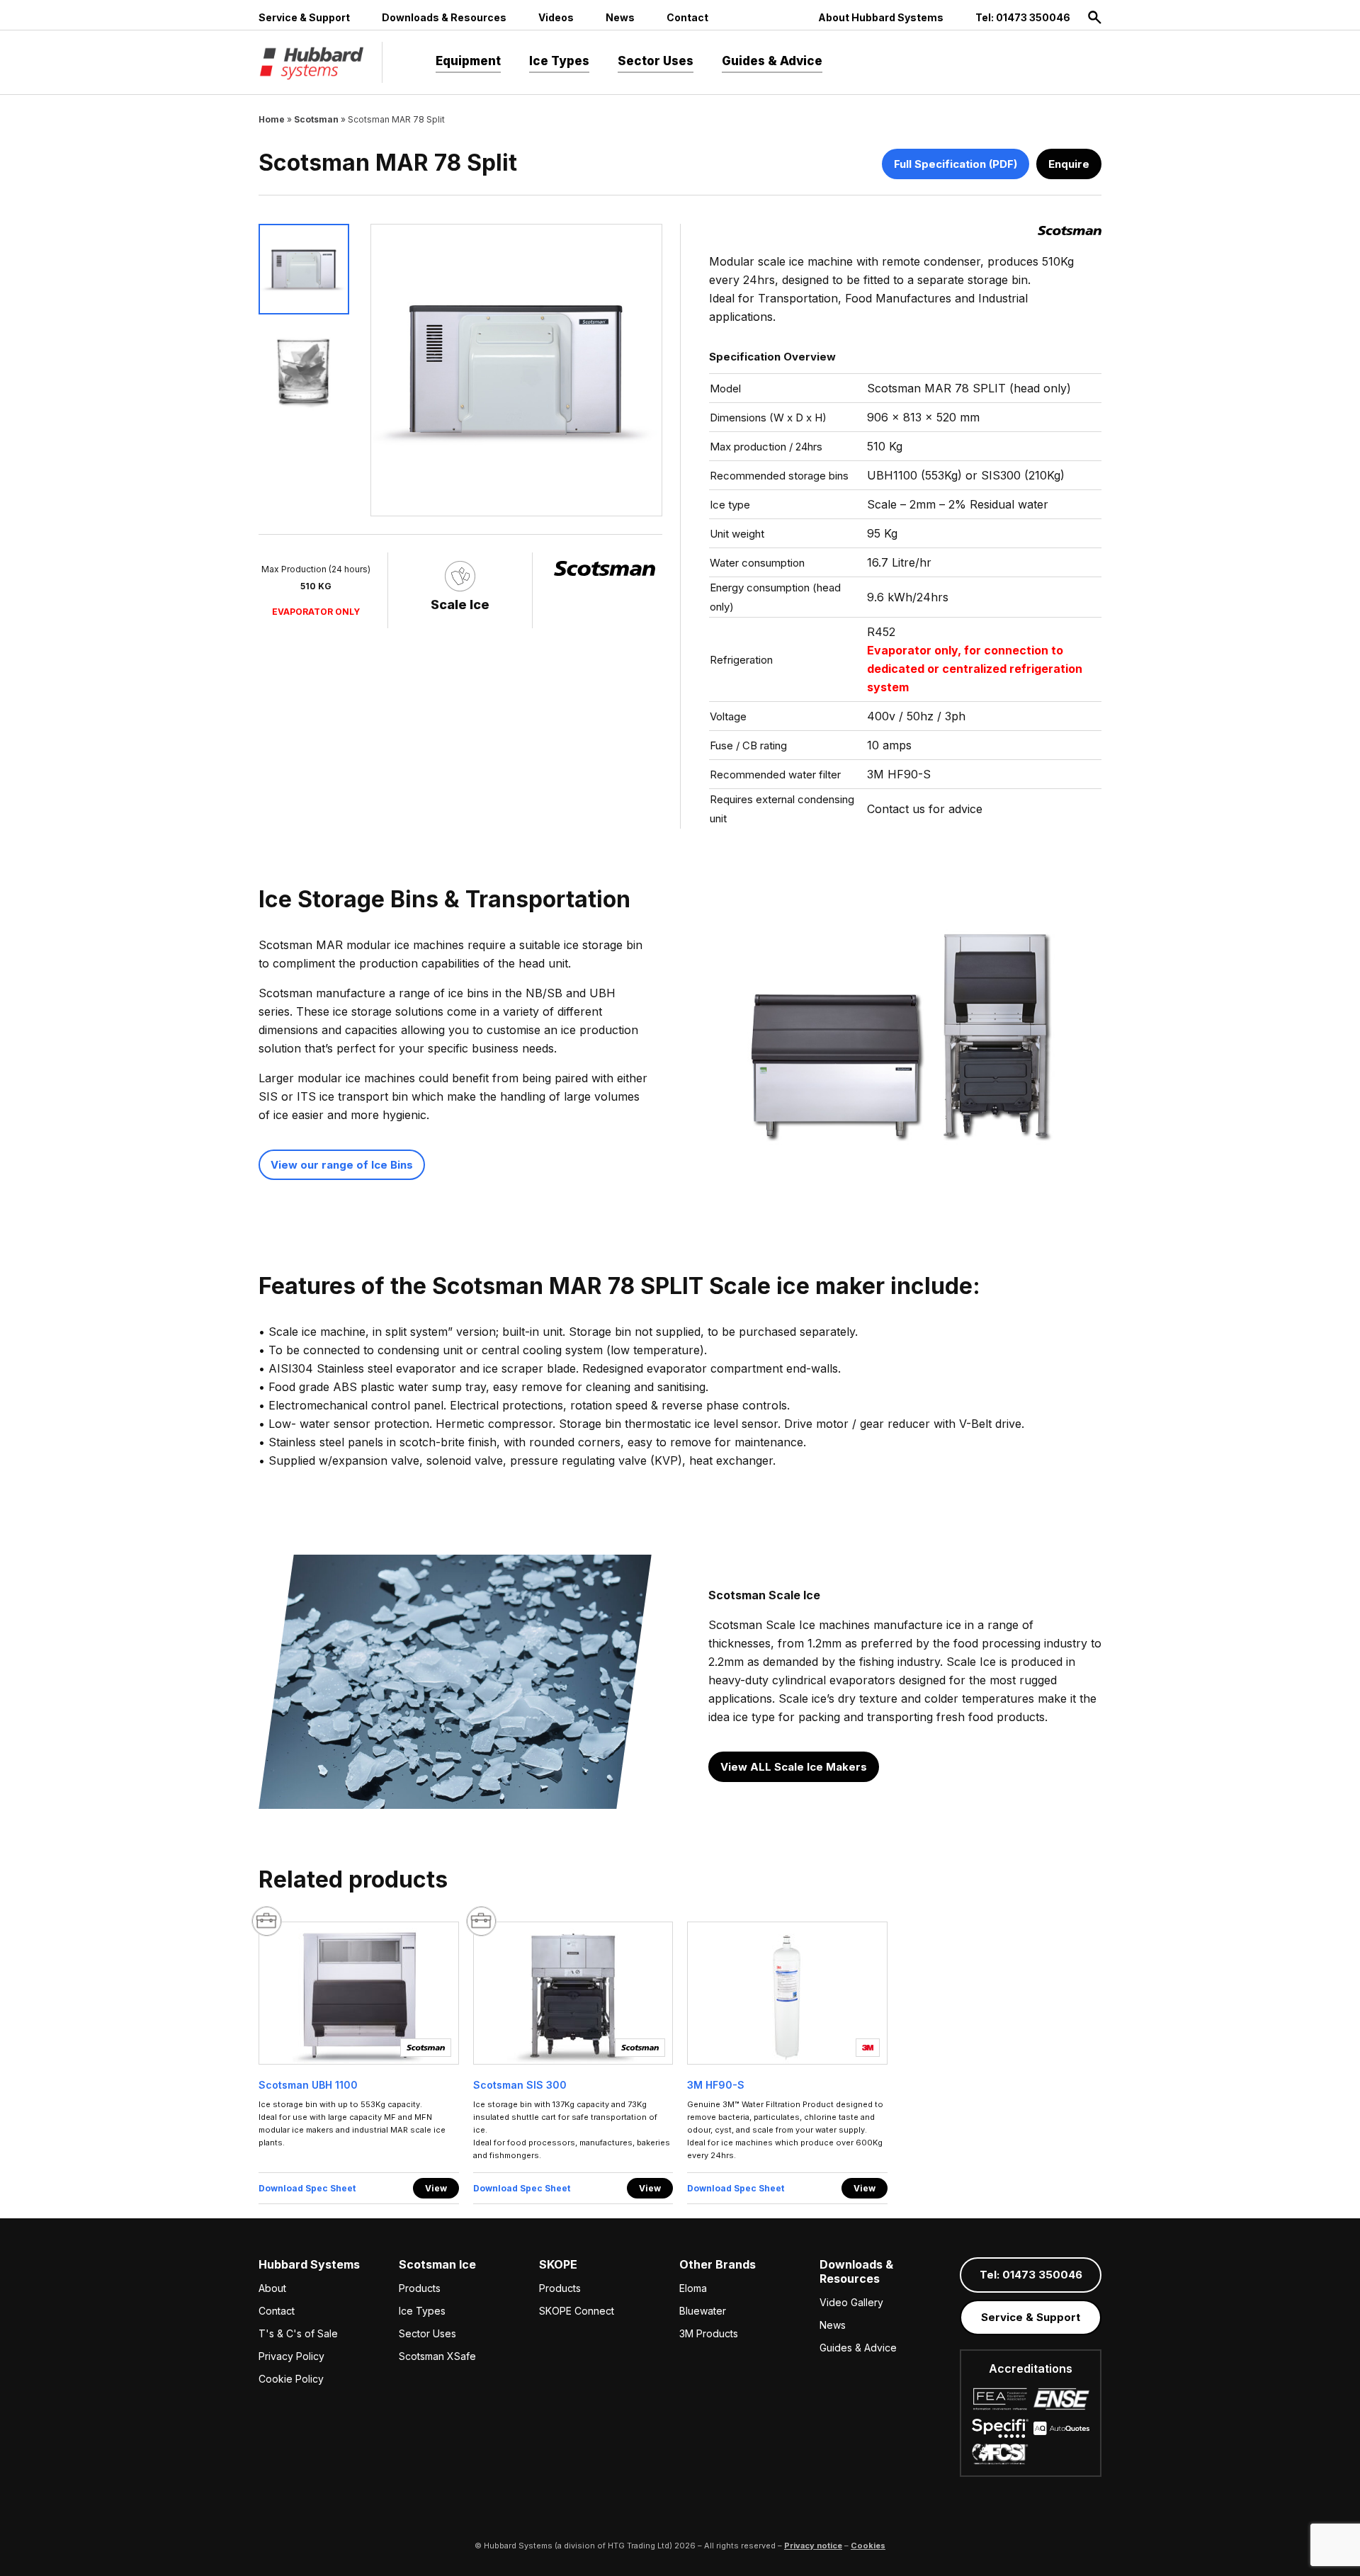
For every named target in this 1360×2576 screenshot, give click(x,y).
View (436, 2188)
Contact (687, 17)
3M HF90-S (716, 2085)
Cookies (868, 2546)
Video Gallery (851, 2302)
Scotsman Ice (437, 2264)
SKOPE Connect (577, 2311)
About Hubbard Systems (881, 17)
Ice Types (559, 61)
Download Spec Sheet (307, 2188)
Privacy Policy (291, 2356)
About (272, 2288)
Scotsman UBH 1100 (308, 2085)
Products (420, 2288)
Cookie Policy (291, 2379)
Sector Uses (656, 61)
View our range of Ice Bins (342, 1165)
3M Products (709, 2333)
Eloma (693, 2288)
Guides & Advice (772, 61)
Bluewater (703, 2311)
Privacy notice (813, 2546)
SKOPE (558, 2264)
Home (272, 119)
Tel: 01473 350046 (1023, 17)
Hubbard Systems (309, 2264)
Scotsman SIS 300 (520, 2085)
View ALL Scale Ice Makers (794, 1767)
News (620, 17)
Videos (556, 17)
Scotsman (316, 119)
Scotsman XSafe (437, 2356)
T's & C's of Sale (298, 2333)
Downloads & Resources (444, 17)
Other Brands (718, 2264)
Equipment (468, 61)
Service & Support (304, 17)
